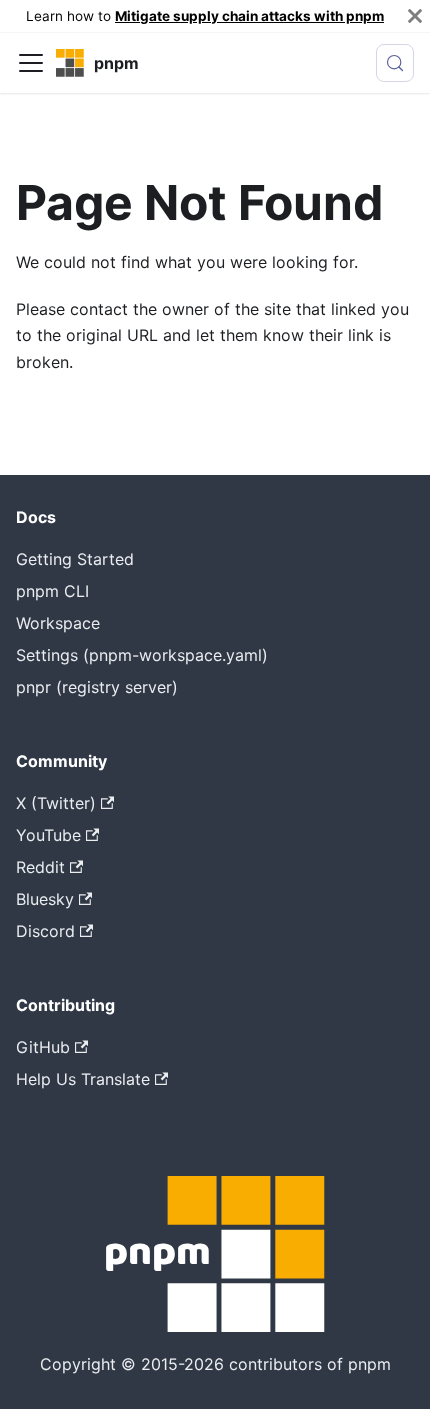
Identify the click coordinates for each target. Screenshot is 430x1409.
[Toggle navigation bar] (31, 63)
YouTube (48, 835)
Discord (45, 931)
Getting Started (75, 559)
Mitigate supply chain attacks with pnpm (249, 16)
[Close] (415, 16)
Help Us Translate (83, 1079)
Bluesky (45, 899)
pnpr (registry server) (97, 687)
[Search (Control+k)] (395, 63)
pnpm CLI (52, 591)
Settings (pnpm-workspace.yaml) (142, 655)
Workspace (58, 623)
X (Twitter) (56, 803)
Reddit (40, 867)
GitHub (43, 1047)
